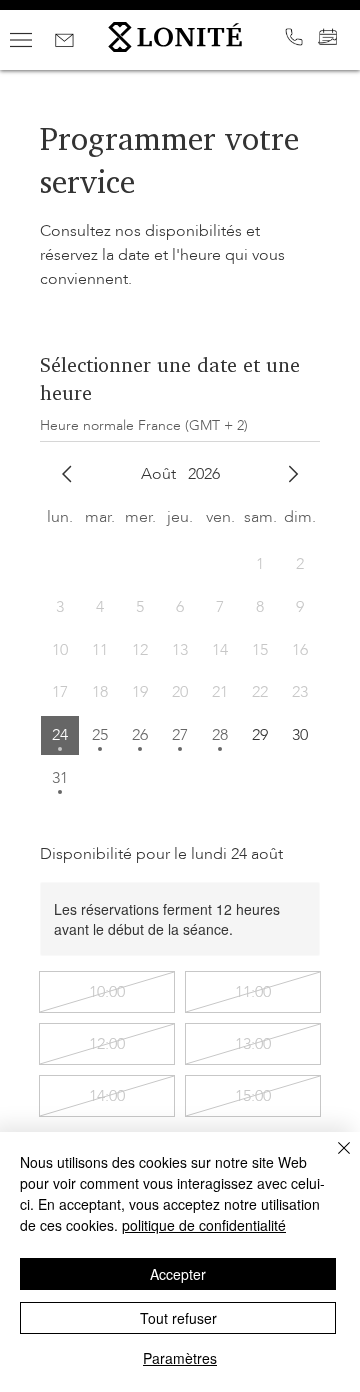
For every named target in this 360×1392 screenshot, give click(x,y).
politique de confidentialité (204, 1225)
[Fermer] (332, 1160)
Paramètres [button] (180, 1358)
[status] (144, 425)
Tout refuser (178, 1318)
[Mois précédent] (67, 474)
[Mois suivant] (293, 474)
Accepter (178, 1274)
